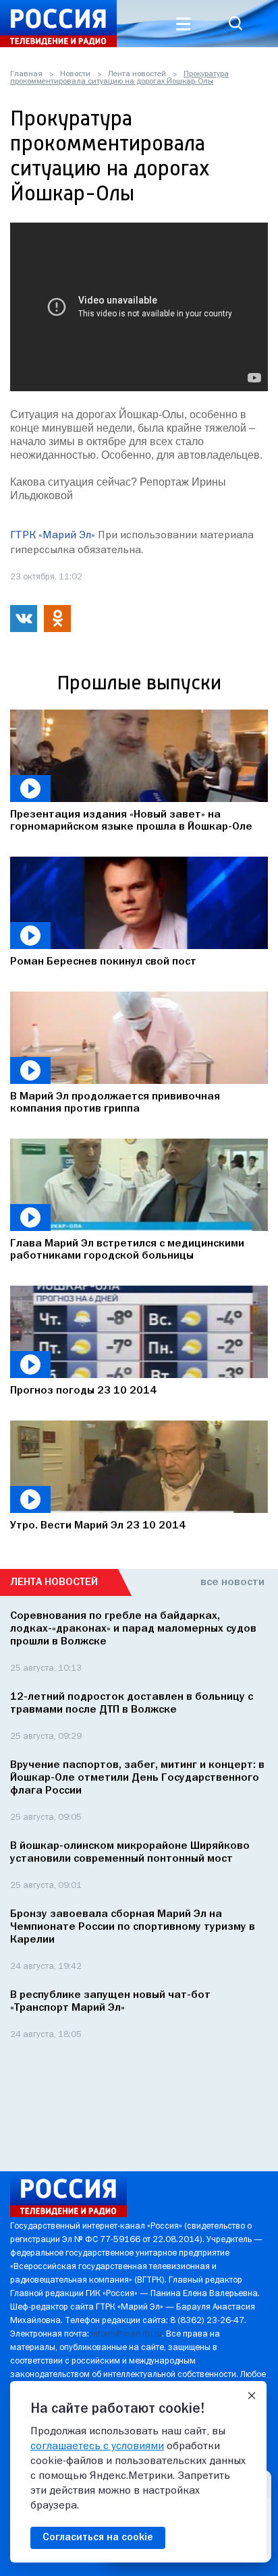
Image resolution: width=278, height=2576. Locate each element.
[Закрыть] (252, 2396)
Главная (26, 74)
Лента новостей (137, 74)
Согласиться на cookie (98, 2538)
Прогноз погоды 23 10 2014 (83, 1391)
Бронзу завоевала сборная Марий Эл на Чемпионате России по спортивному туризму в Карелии (133, 1927)
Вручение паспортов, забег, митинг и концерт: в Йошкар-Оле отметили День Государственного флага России (137, 1778)
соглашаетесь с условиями (97, 2446)
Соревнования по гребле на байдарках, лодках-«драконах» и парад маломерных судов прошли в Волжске (133, 1629)
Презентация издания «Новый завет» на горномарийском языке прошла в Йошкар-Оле (131, 821)
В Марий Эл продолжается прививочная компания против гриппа (115, 1103)
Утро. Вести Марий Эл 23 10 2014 (98, 1526)
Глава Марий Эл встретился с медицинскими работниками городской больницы (127, 1250)
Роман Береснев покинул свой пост (103, 962)
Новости (75, 74)
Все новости (232, 1582)
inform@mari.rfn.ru (127, 2334)
